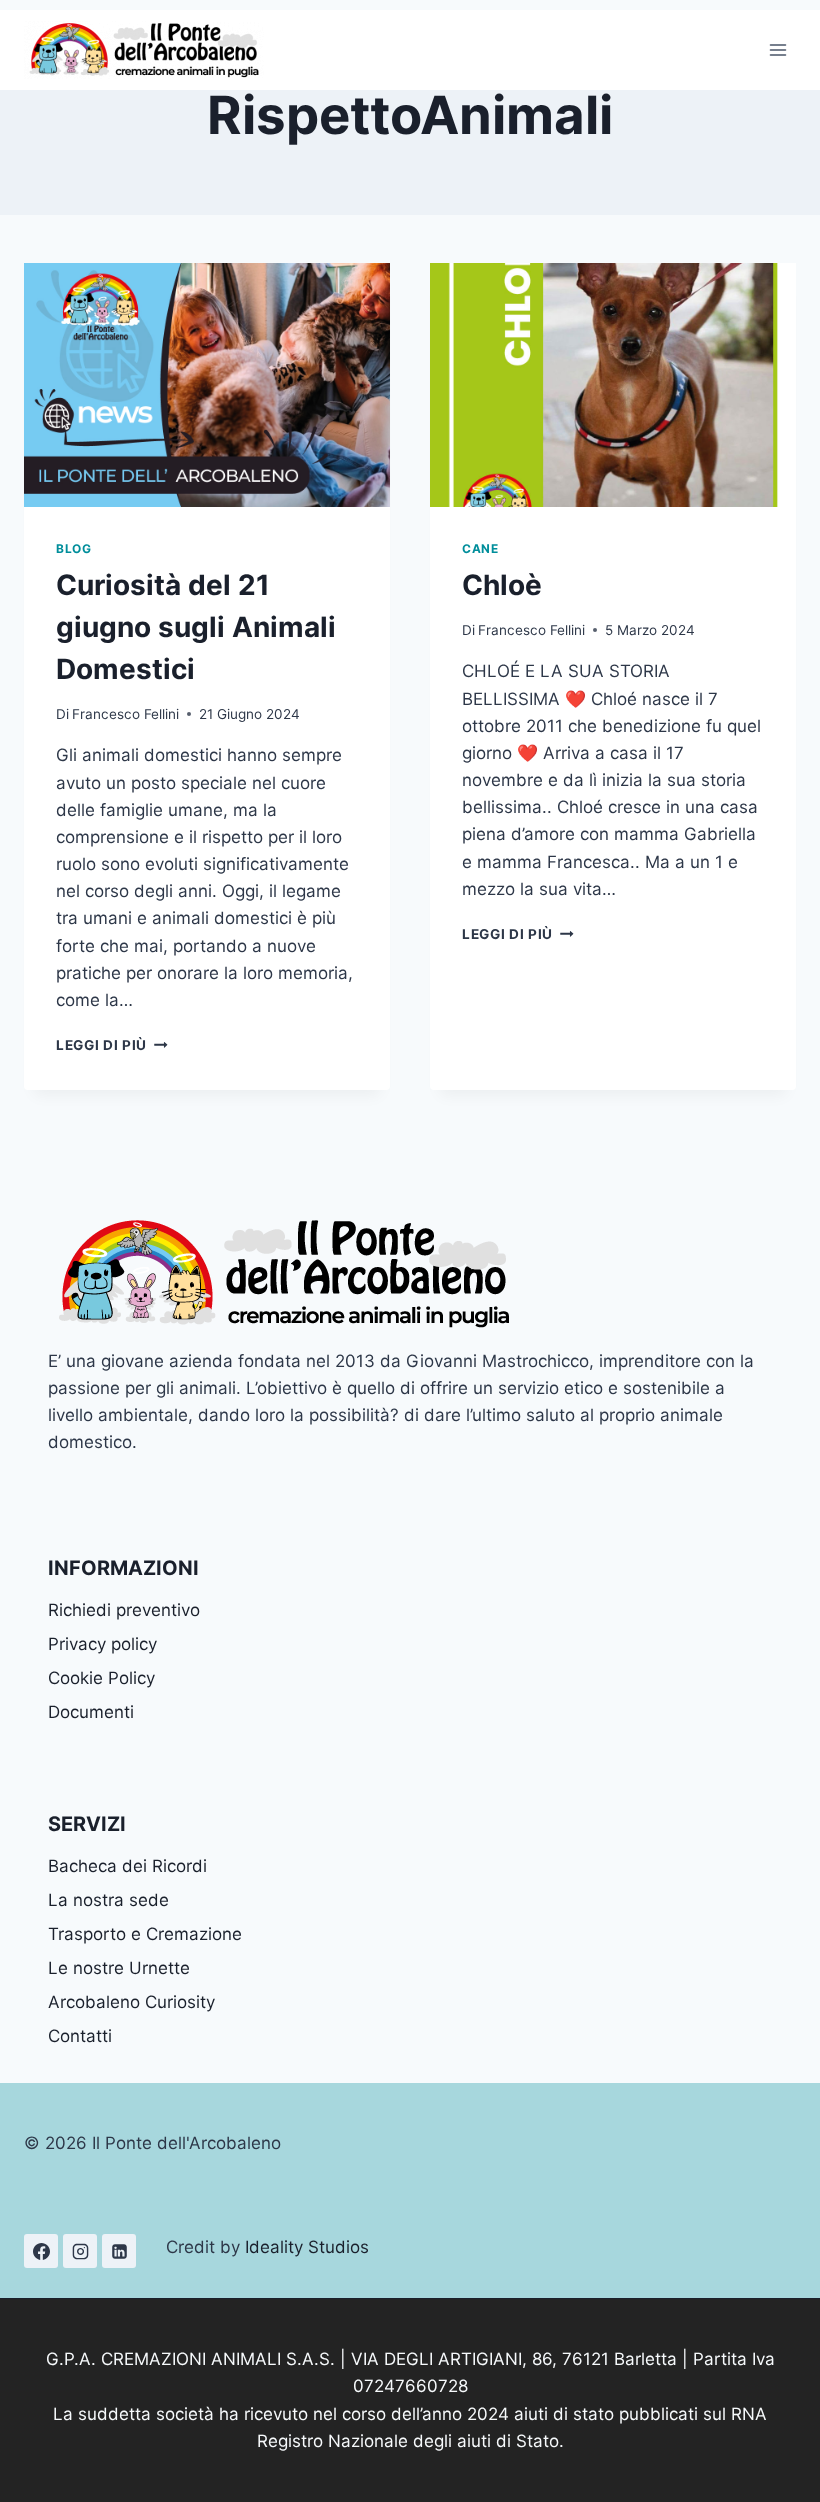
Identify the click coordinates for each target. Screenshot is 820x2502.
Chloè (502, 585)
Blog (73, 548)
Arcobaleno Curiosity (131, 2002)
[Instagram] (80, 2251)
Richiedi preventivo (124, 1610)
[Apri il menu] (777, 49)
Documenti (91, 1712)
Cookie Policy (101, 1678)
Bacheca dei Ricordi (127, 1866)
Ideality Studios (307, 2247)
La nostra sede (108, 1900)
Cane (480, 548)
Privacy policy (102, 1644)
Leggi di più (112, 1045)
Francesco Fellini (125, 714)
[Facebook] (41, 2251)
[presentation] (207, 385)
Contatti (80, 2036)
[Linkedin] (119, 2251)
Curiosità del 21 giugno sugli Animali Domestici (196, 627)
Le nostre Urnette (119, 1968)
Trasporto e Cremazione (145, 1934)
